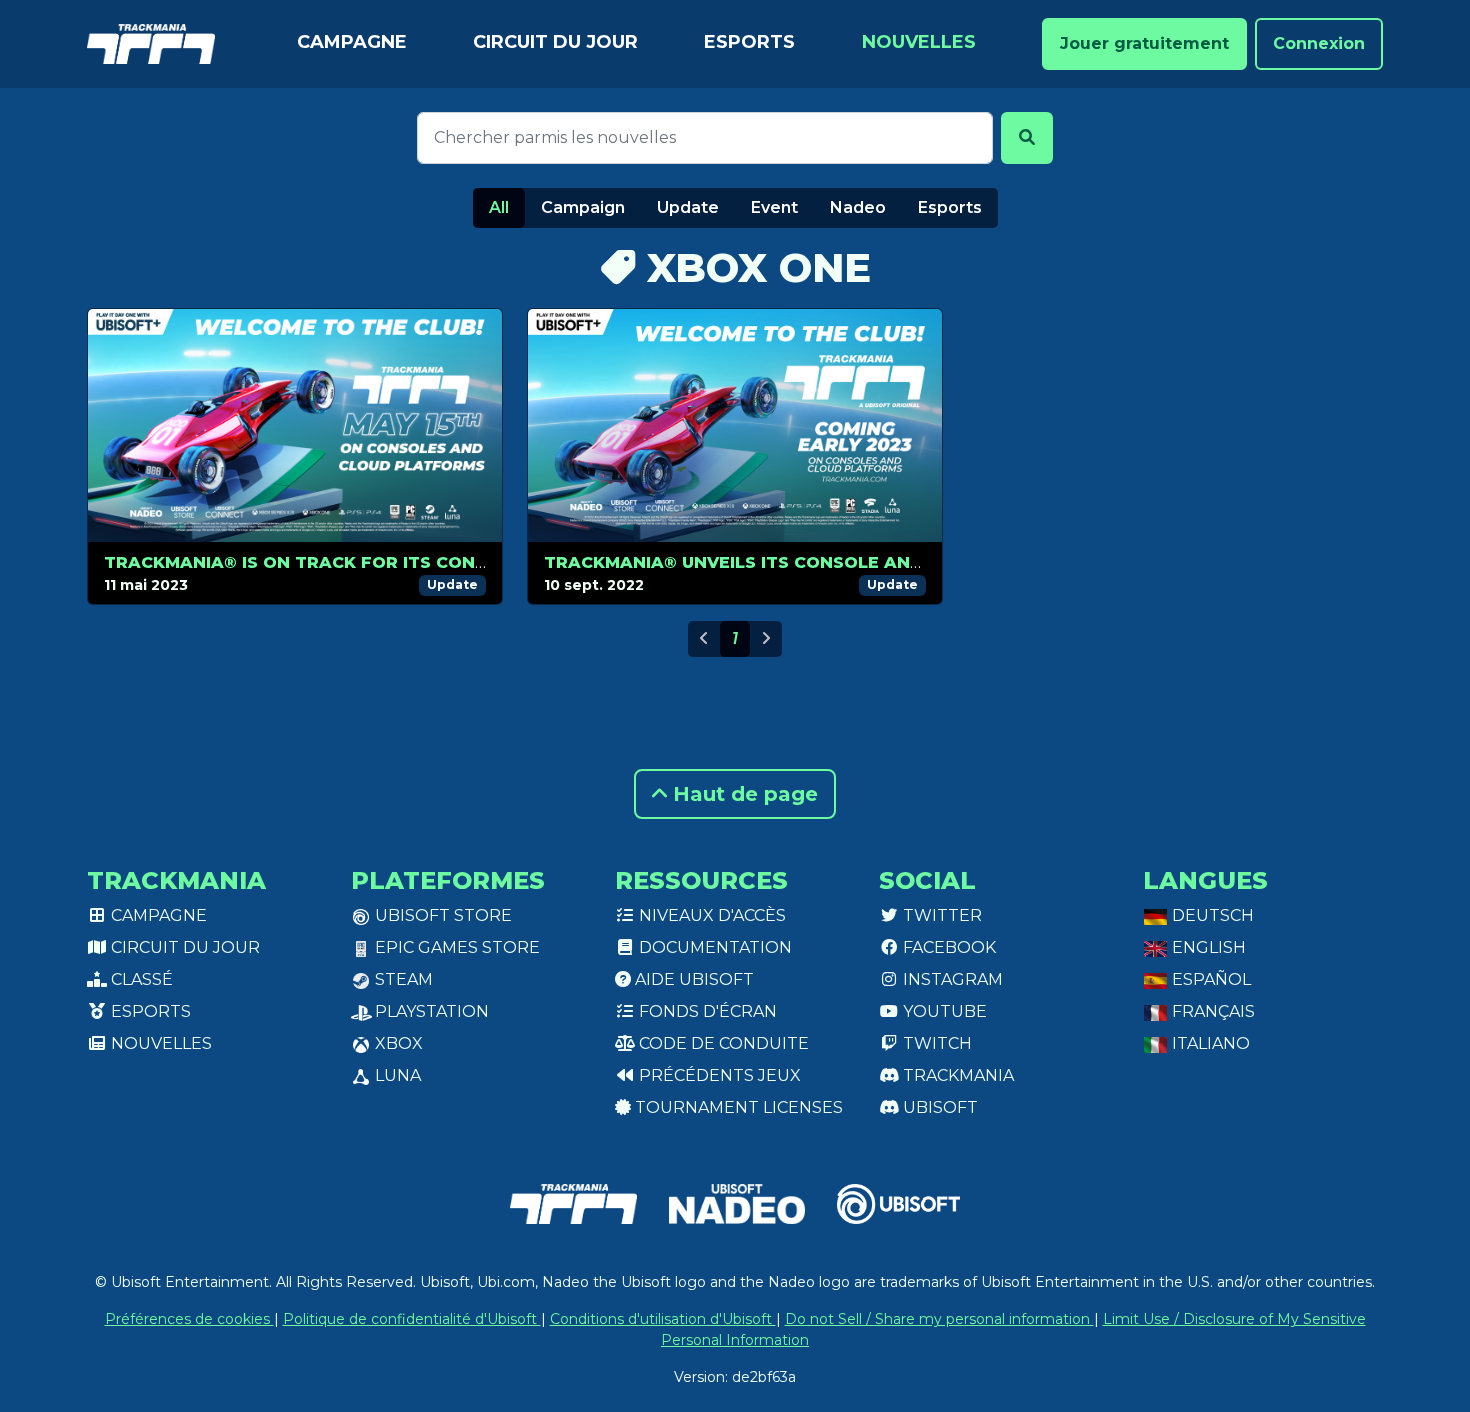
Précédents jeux (718, 1075)
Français (1211, 1011)
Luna (396, 1075)
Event (774, 207)
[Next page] (766, 639)
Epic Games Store (455, 947)
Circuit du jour (555, 42)
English (1207, 947)
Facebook (947, 947)
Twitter (940, 915)
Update (688, 207)
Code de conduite (722, 1043)
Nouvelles (919, 42)
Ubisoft (938, 1107)
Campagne (352, 42)
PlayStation (430, 1011)
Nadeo (858, 207)
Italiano (1209, 1043)
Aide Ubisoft (692, 979)
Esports (749, 42)
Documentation (713, 947)
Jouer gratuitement (1144, 43)
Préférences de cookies (189, 1319)
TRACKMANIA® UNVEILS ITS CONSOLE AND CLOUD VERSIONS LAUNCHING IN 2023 (904, 562)
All (499, 207)
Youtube (943, 1011)
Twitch (935, 1043)
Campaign (583, 207)
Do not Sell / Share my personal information (939, 1319)
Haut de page (742, 794)
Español (1209, 979)
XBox (397, 1043)
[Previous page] (704, 639)
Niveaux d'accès (710, 915)
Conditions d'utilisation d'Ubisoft (663, 1319)
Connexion (1319, 43)
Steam (402, 979)
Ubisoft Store (441, 915)
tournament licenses (737, 1107)
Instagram (951, 979)
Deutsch (1211, 915)
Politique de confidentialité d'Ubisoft (412, 1319)
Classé (140, 979)
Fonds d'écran (706, 1011)
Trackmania (956, 1075)
